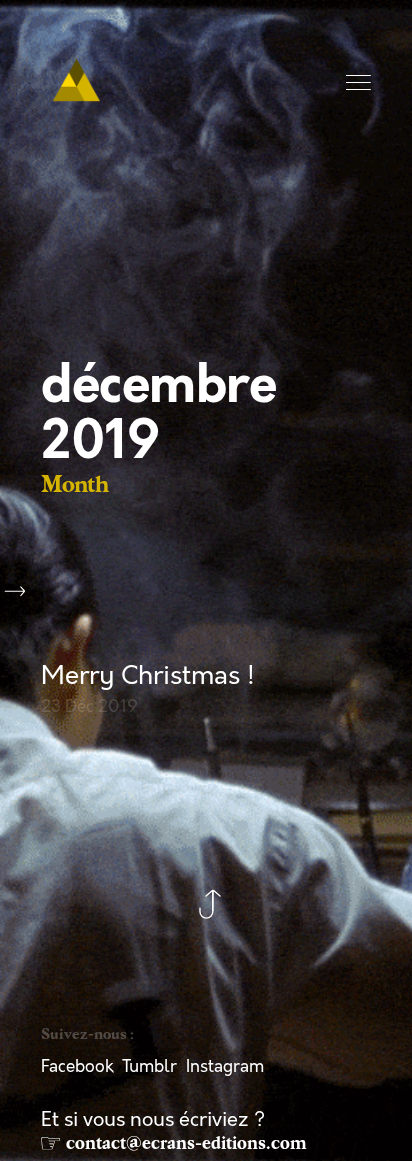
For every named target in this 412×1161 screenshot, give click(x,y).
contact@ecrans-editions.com (186, 1143)
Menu (360, 83)
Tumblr (149, 1067)
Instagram (225, 1067)
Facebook (77, 1067)
